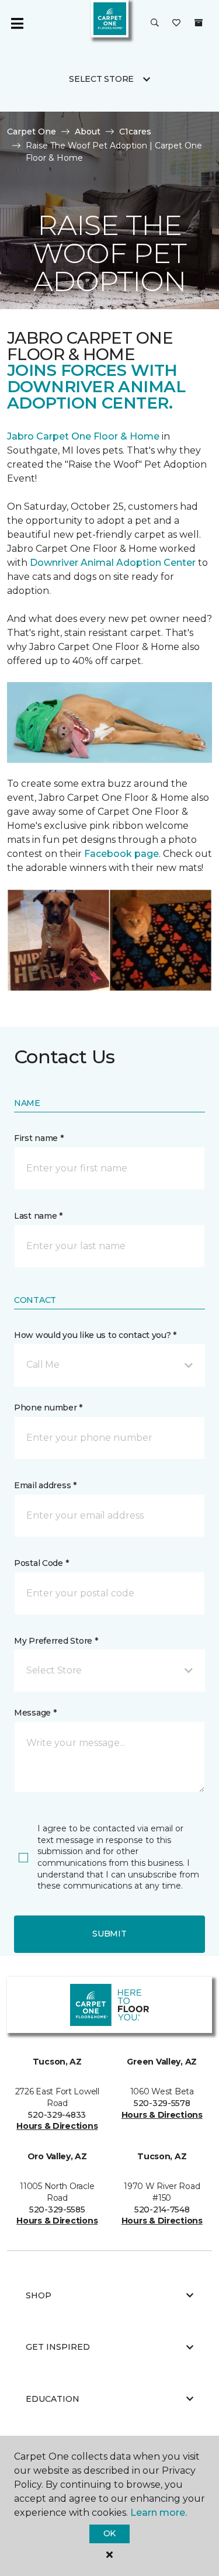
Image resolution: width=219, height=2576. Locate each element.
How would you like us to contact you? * (95, 1335)
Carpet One (32, 132)
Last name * (38, 1216)
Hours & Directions (57, 2126)
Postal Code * (41, 1563)
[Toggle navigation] (17, 23)
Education (53, 2399)
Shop (39, 2295)
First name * (39, 1138)
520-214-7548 (162, 2210)
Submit (109, 1934)
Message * (35, 1713)
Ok (109, 2533)
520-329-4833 (57, 2115)
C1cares (135, 132)
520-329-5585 (57, 2210)
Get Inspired (58, 2347)
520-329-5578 (162, 2103)
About (88, 132)
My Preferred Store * (56, 1641)
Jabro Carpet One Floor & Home (83, 436)
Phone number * (48, 1408)
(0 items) (199, 23)
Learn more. (159, 2513)
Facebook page (121, 854)
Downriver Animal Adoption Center (114, 563)
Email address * (45, 1485)
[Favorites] (176, 23)
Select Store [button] (101, 79)
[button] (155, 23)
